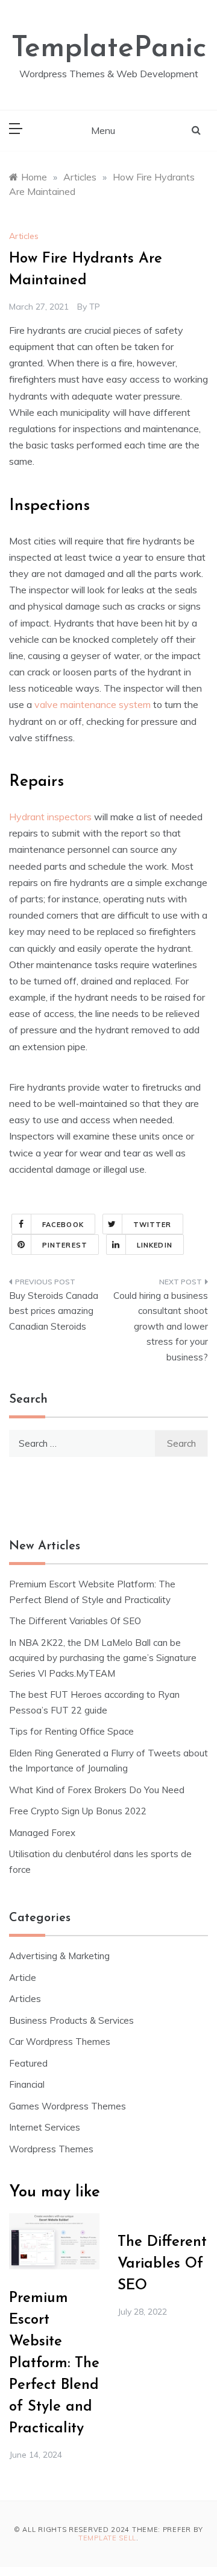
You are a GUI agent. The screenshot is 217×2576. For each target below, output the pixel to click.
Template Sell (107, 2538)
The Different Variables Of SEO (75, 1621)
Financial (27, 2084)
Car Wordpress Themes (60, 2042)
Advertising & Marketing (59, 1956)
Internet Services (45, 2127)
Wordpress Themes (51, 2149)
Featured (28, 2063)
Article (23, 1978)
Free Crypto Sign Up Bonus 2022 (78, 1811)
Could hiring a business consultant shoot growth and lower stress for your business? (161, 1326)
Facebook (63, 1225)
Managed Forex (42, 1833)
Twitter (153, 1225)
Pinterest (65, 1245)
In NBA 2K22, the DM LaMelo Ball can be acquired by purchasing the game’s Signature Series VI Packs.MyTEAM (103, 1658)
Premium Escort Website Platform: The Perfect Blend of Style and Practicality (54, 2364)
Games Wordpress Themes (68, 2106)
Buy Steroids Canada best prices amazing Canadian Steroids (54, 1311)
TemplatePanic (109, 49)
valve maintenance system (93, 704)
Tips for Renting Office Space (73, 1731)
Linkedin (155, 1245)
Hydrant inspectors (50, 817)
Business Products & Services (71, 2020)
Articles (24, 236)
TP (95, 307)
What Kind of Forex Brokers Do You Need (97, 1790)
